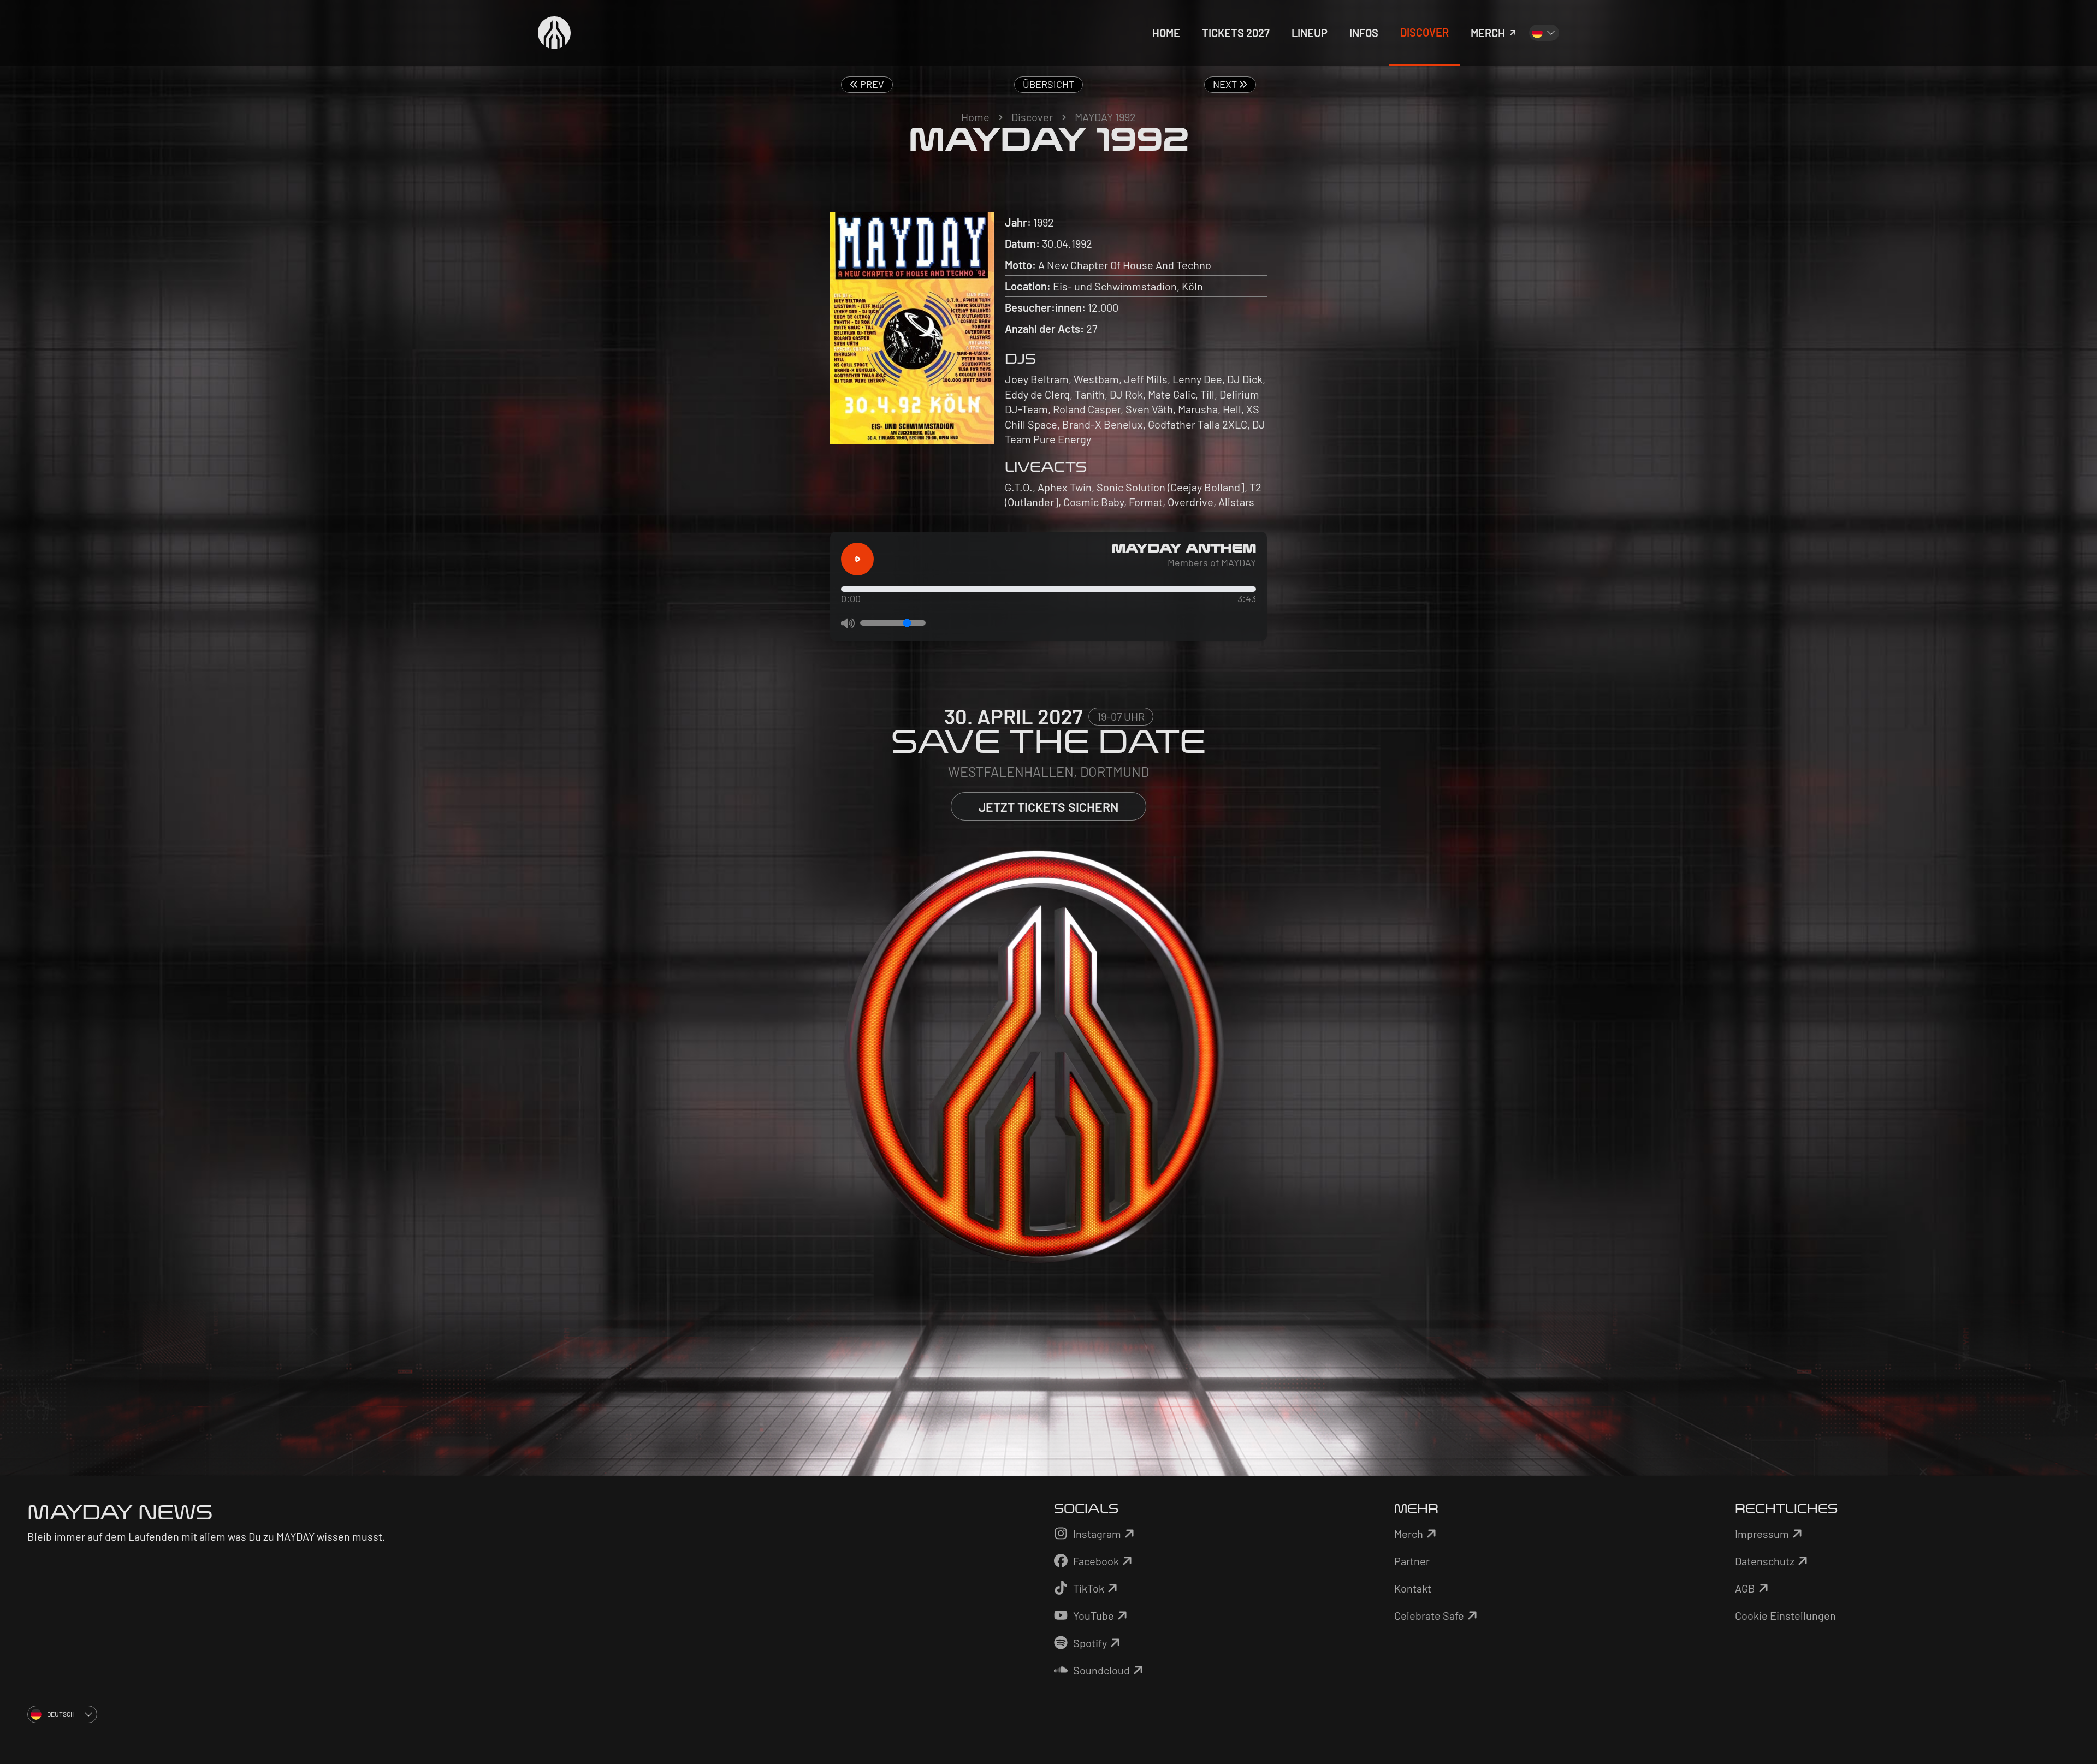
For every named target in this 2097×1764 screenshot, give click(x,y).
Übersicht (1048, 84)
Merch (1409, 1534)
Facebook (1096, 1561)
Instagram (1097, 1534)
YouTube (1094, 1615)
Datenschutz (1765, 1561)
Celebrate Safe (1429, 1615)
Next (1226, 84)
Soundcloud (1101, 1670)
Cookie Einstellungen (1785, 1615)
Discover (1032, 117)
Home (975, 117)
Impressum (1762, 1534)
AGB (1745, 1588)
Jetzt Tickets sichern (1048, 807)
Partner (1412, 1561)
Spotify (1090, 1643)
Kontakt (1413, 1588)
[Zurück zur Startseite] (554, 33)
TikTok (1089, 1588)
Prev (871, 84)
